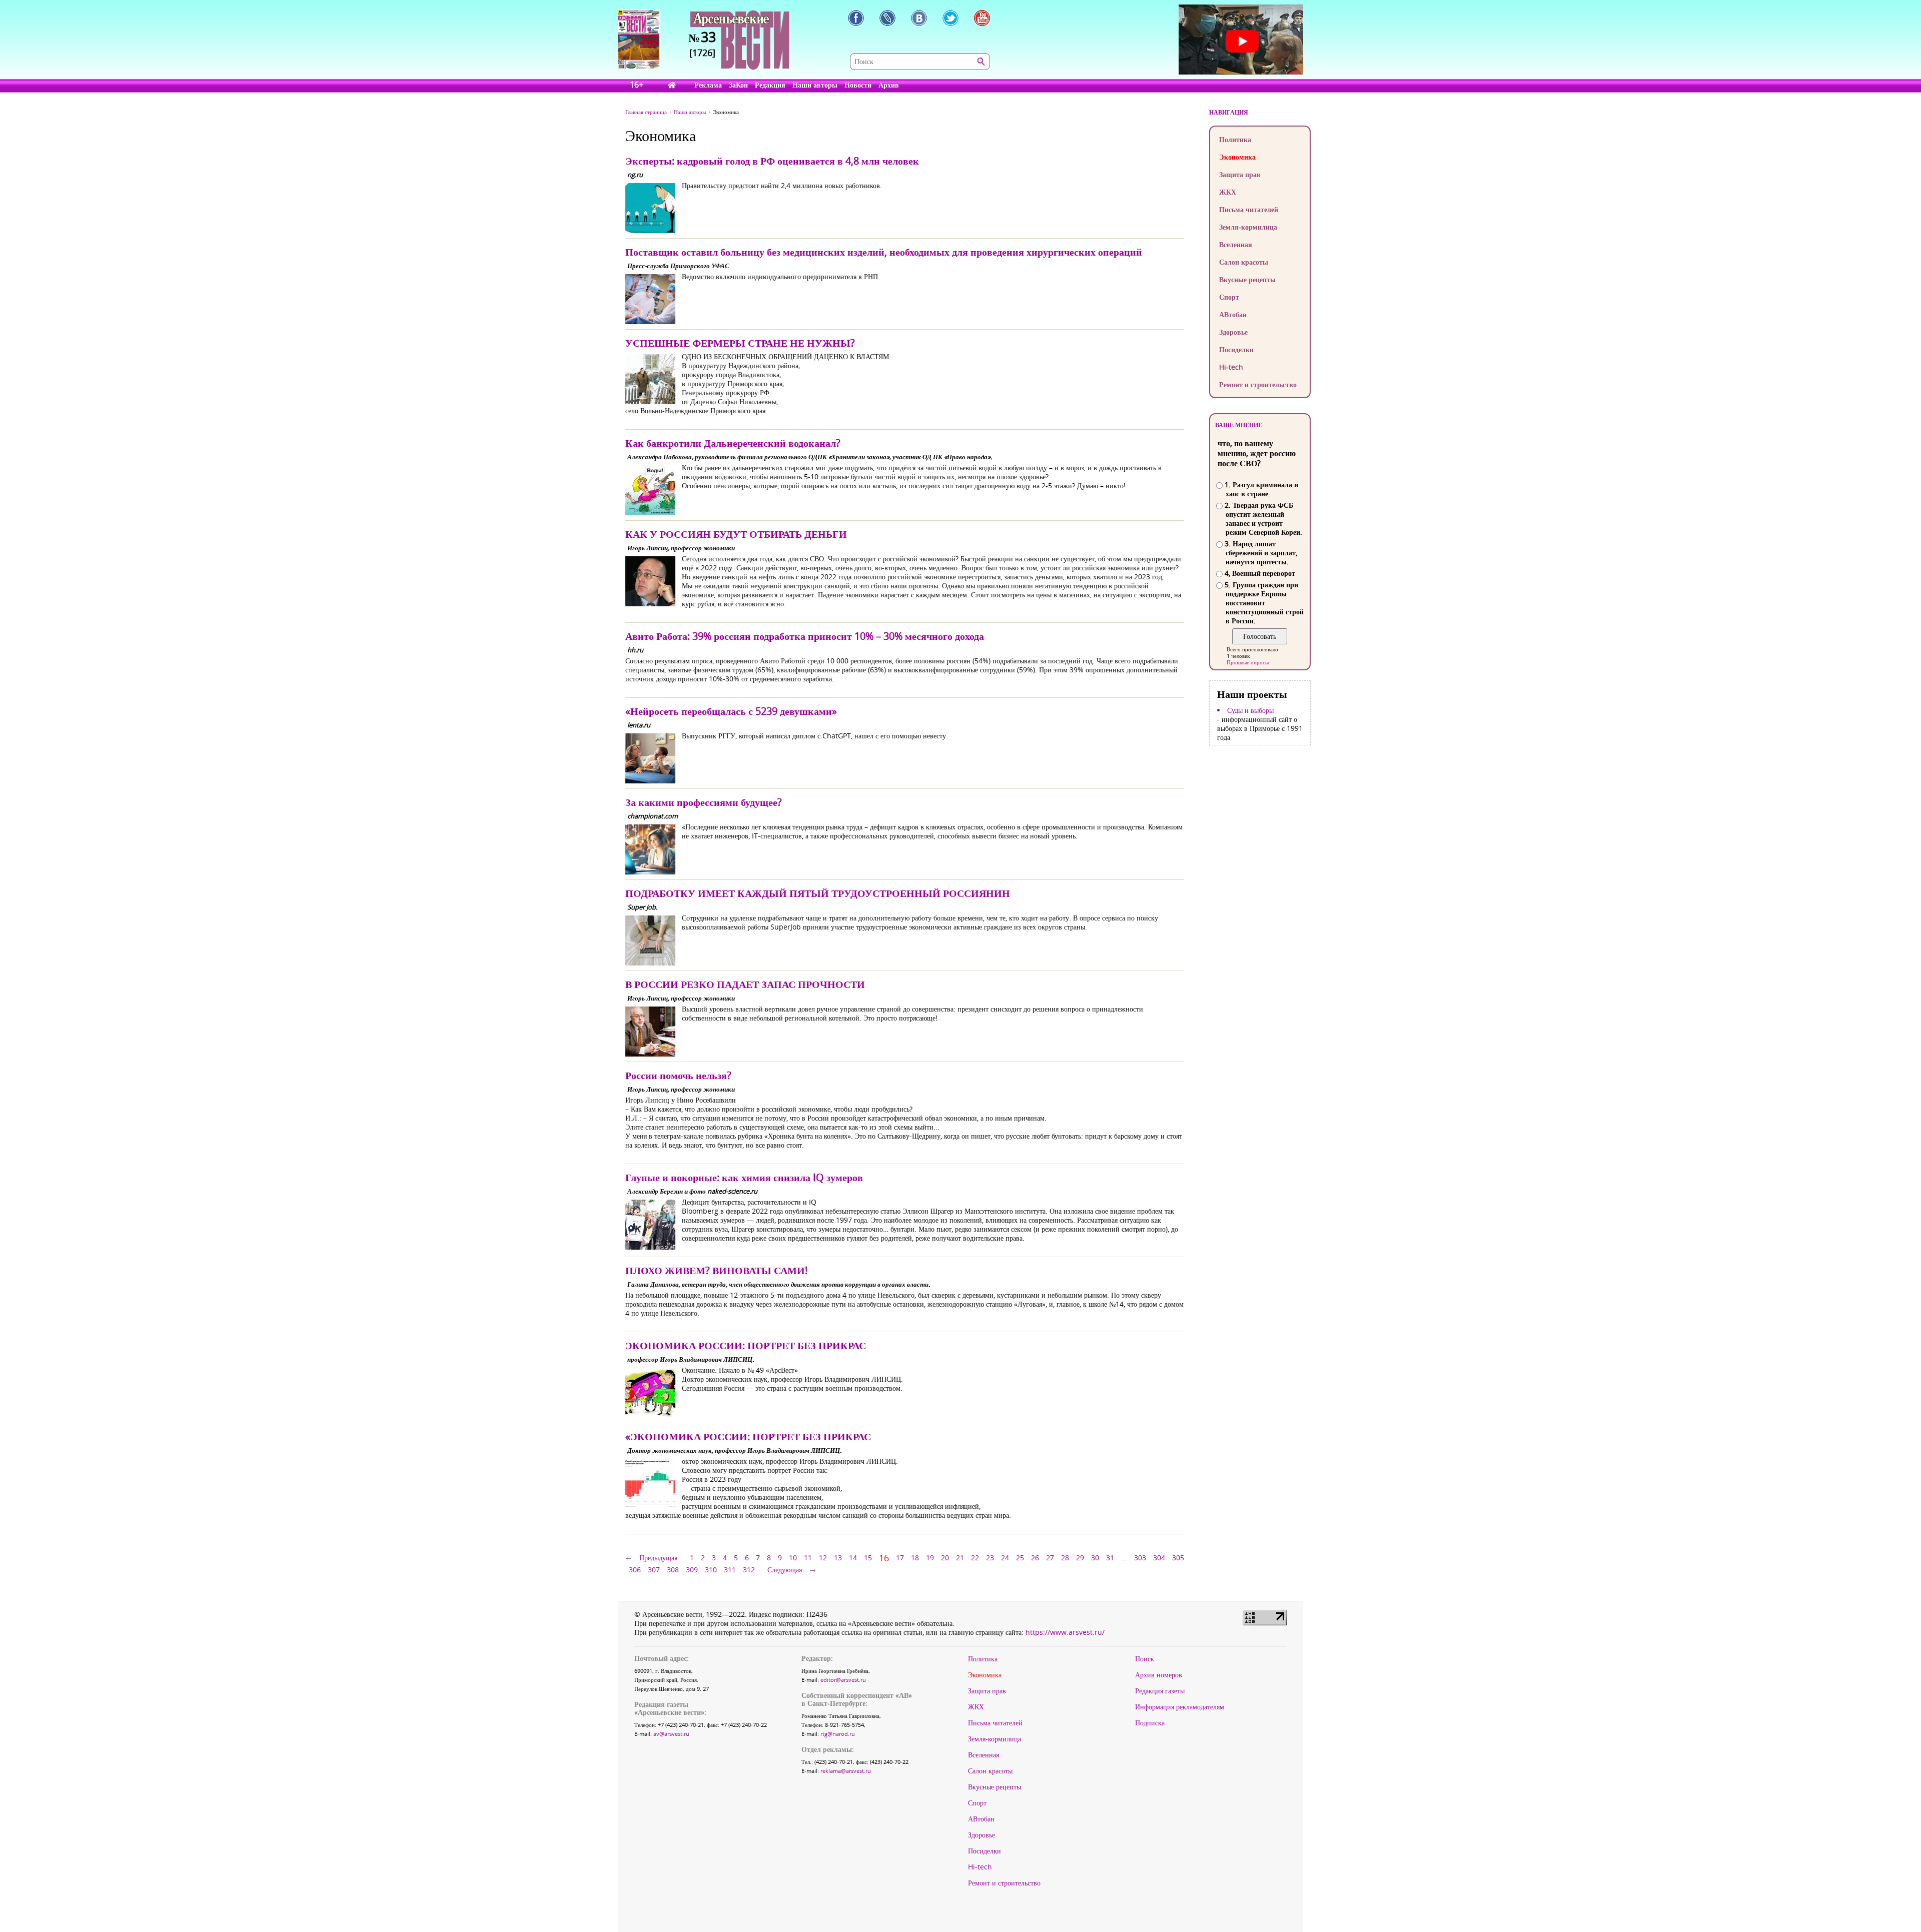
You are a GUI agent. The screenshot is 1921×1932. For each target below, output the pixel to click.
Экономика (1237, 157)
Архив (889, 85)
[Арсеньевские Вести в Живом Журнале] (887, 18)
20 (945, 1558)
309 (692, 1570)
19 (930, 1558)
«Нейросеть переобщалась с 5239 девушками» (731, 711)
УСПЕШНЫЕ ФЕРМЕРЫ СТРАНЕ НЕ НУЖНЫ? (740, 343)
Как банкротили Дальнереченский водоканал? (733, 443)
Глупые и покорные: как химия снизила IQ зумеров (744, 1177)
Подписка (1150, 1723)
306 (635, 1570)
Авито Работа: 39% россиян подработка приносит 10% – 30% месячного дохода (805, 636)
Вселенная (1236, 244)
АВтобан (1233, 314)
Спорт (1229, 297)
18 (915, 1558)
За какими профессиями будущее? (704, 802)
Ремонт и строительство (1258, 384)
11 (808, 1558)
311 (730, 1570)
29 (1080, 1558)
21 (960, 1558)
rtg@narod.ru (838, 1734)
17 (900, 1558)
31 (1110, 1558)
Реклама (708, 85)
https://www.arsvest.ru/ (1065, 1632)
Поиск (1145, 1659)
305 (1178, 1558)
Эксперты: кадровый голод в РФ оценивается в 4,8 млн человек (772, 161)
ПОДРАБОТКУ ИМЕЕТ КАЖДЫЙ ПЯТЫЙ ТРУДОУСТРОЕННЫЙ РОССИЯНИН (818, 893)
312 (749, 1570)
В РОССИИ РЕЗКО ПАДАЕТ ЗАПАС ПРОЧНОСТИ (745, 984)
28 (1065, 1558)
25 (1020, 1558)
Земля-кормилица (1248, 227)
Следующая (785, 1570)
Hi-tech (1231, 367)
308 (673, 1570)
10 (793, 1558)
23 (990, 1558)
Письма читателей (1249, 209)
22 (975, 1558)
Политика (1235, 139)
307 (654, 1570)
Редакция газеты (1160, 1691)
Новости (858, 85)
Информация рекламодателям (1180, 1707)
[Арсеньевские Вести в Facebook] (856, 18)
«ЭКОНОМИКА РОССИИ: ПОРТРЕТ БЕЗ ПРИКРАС (748, 1436)
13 (838, 1558)
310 (711, 1570)
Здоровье (1233, 332)
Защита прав (1240, 174)
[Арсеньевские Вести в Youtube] (982, 18)
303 (1140, 1558)
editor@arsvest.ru (843, 1680)
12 (823, 1558)
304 (1159, 1558)
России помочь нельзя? (678, 1075)
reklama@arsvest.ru (846, 1771)
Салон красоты (1244, 262)
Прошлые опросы (1248, 662)
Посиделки (1236, 349)
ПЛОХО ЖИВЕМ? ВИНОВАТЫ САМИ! (716, 1270)
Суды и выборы (1250, 710)
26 (1035, 1558)
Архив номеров (1159, 1675)
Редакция (770, 85)
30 (1095, 1558)
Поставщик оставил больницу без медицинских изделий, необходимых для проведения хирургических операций (884, 252)
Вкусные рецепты (1247, 279)
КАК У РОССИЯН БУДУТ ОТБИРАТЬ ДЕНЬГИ (736, 534)
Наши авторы (815, 85)
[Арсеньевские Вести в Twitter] (950, 18)
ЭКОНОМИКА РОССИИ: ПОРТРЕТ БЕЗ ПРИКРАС (746, 1345)
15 (868, 1558)
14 (853, 1558)
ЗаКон (738, 85)
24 (1005, 1558)
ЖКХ (1228, 192)
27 (1050, 1558)
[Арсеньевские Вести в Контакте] (919, 18)
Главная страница (646, 112)
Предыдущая (658, 1558)
